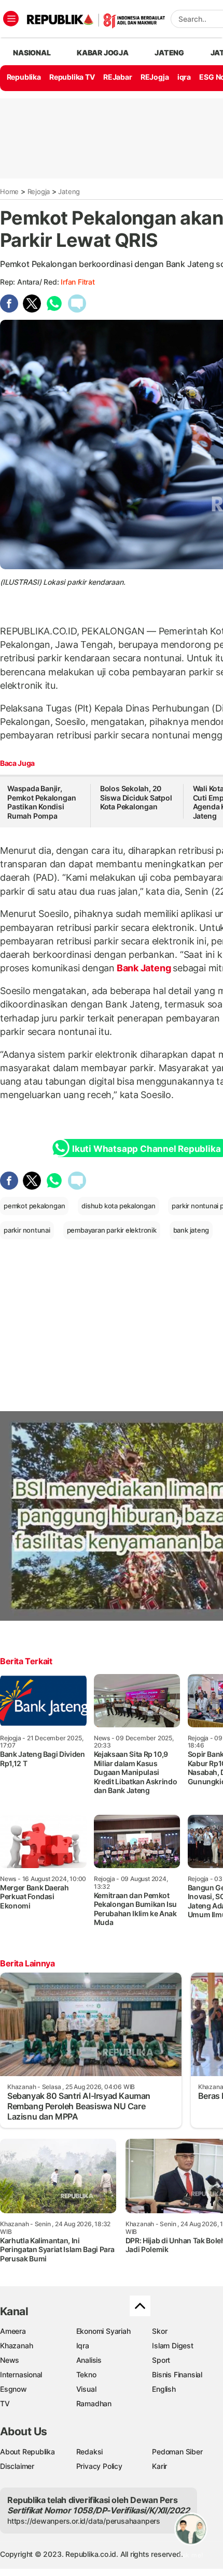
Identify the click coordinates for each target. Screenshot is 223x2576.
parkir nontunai (27, 1230)
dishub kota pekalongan (118, 1206)
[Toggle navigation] (11, 19)
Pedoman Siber (177, 2452)
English (164, 2389)
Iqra (83, 2345)
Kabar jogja (103, 53)
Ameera (13, 2331)
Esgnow (13, 2389)
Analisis (89, 2360)
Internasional (21, 2374)
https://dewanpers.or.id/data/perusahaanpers (84, 2521)
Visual (86, 2389)
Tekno (86, 2374)
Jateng (169, 53)
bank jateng (191, 1230)
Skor (159, 2331)
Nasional (32, 53)
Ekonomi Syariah (103, 2331)
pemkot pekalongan (34, 1206)
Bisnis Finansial (177, 2374)
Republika (24, 77)
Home (9, 191)
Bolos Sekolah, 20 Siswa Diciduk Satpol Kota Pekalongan (136, 797)
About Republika (27, 2452)
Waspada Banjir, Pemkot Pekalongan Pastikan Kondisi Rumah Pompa (41, 802)
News (10, 2360)
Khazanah (16, 2345)
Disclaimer (17, 2466)
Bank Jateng (144, 968)
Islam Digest (172, 2345)
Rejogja (39, 191)
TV (5, 2403)
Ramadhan (94, 2403)
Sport (161, 2360)
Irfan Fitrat (78, 282)
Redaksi (90, 2452)
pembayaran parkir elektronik (112, 1230)
